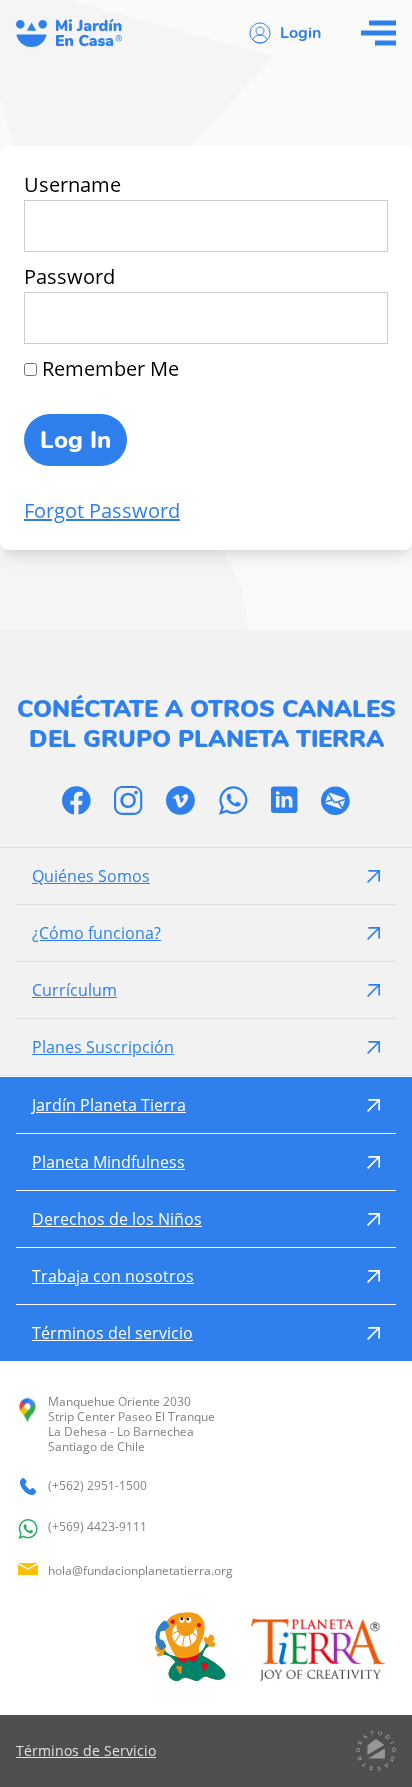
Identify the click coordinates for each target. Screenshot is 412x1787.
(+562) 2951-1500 (97, 1486)
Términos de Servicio (86, 1750)
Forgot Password (102, 510)
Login (300, 33)
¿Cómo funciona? (96, 933)
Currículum (74, 990)
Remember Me (108, 368)
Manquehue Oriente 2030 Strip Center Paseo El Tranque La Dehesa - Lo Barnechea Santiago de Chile (131, 1424)
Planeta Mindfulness (108, 1162)
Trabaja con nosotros (113, 1276)
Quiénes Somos (91, 876)
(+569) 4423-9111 (97, 1527)
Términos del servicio (112, 1333)
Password (69, 276)
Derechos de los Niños (117, 1219)
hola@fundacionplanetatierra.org (140, 1570)
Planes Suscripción (103, 1047)
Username (72, 184)
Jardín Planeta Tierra (109, 1105)
